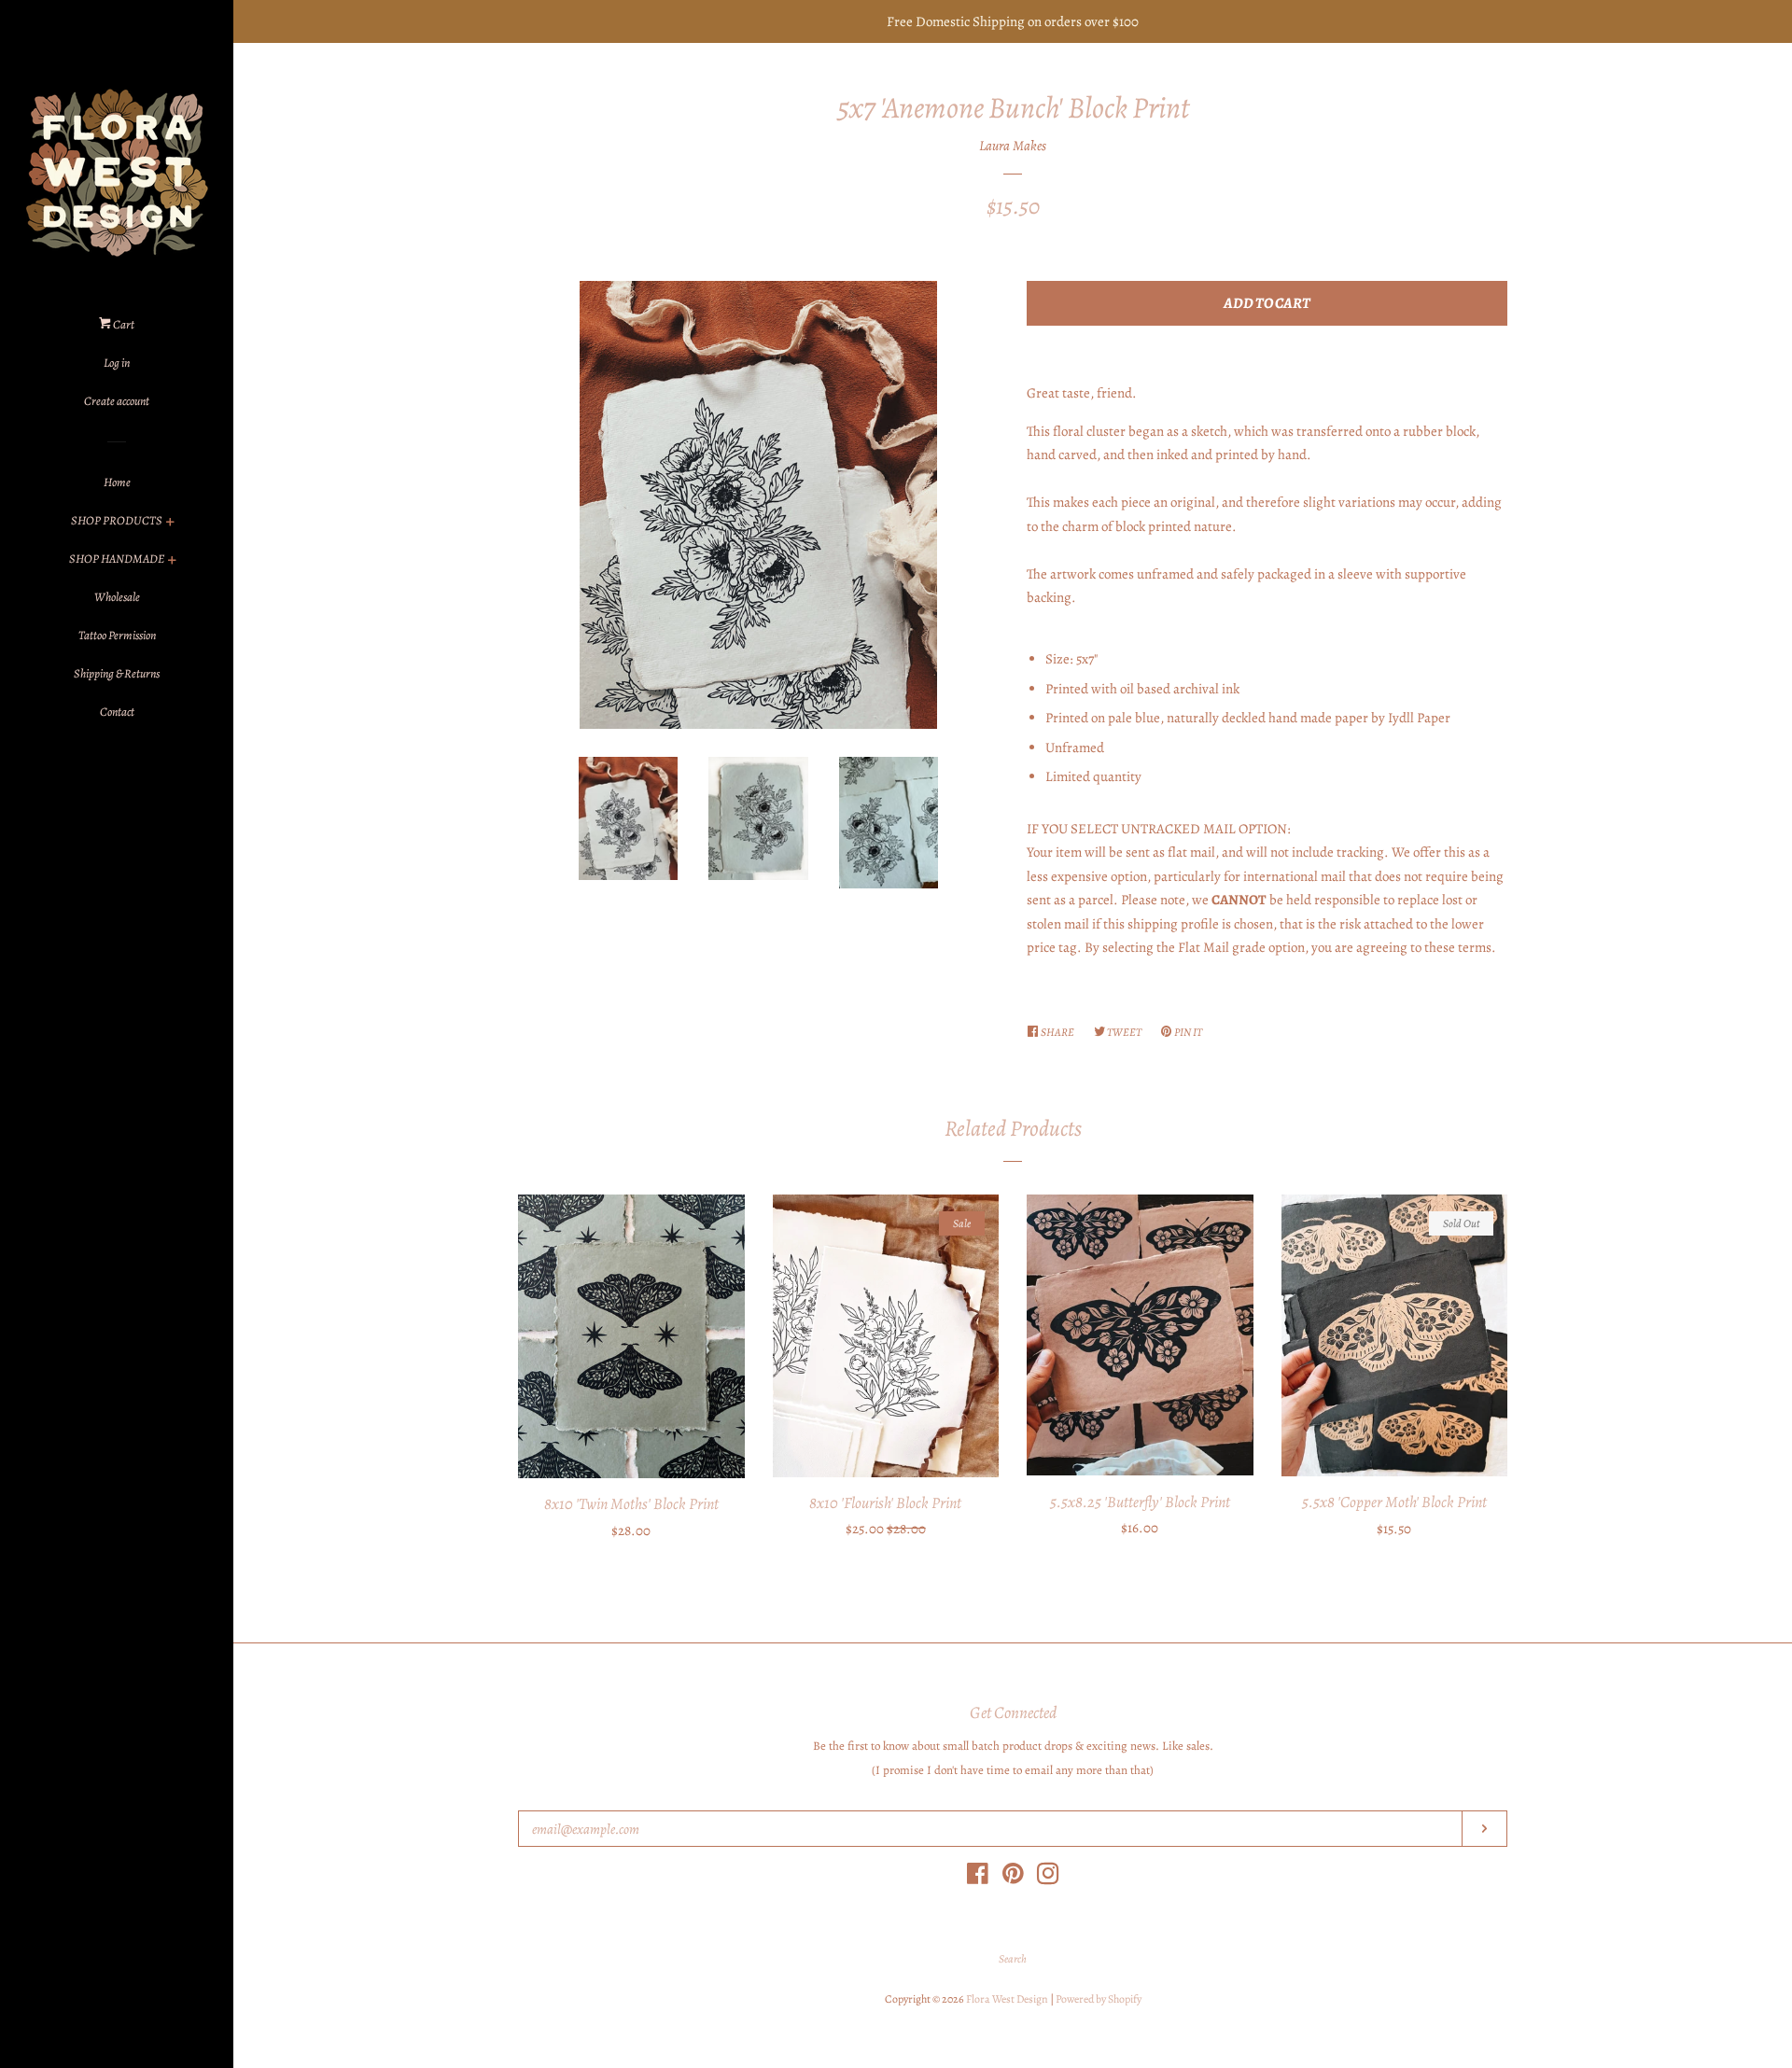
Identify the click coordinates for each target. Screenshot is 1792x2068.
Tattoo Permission (117, 635)
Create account (117, 401)
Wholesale (117, 597)
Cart (123, 324)
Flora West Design (1007, 1999)
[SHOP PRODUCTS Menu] (170, 524)
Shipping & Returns (117, 673)
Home (117, 482)
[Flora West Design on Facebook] (978, 1878)
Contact (117, 712)
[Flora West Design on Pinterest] (1013, 1878)
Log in (117, 363)
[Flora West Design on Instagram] (1048, 1878)
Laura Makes (1013, 146)
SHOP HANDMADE (117, 559)
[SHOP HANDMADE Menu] (172, 562)
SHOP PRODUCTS (117, 520)
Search (1013, 1959)
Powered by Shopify (1099, 1999)
